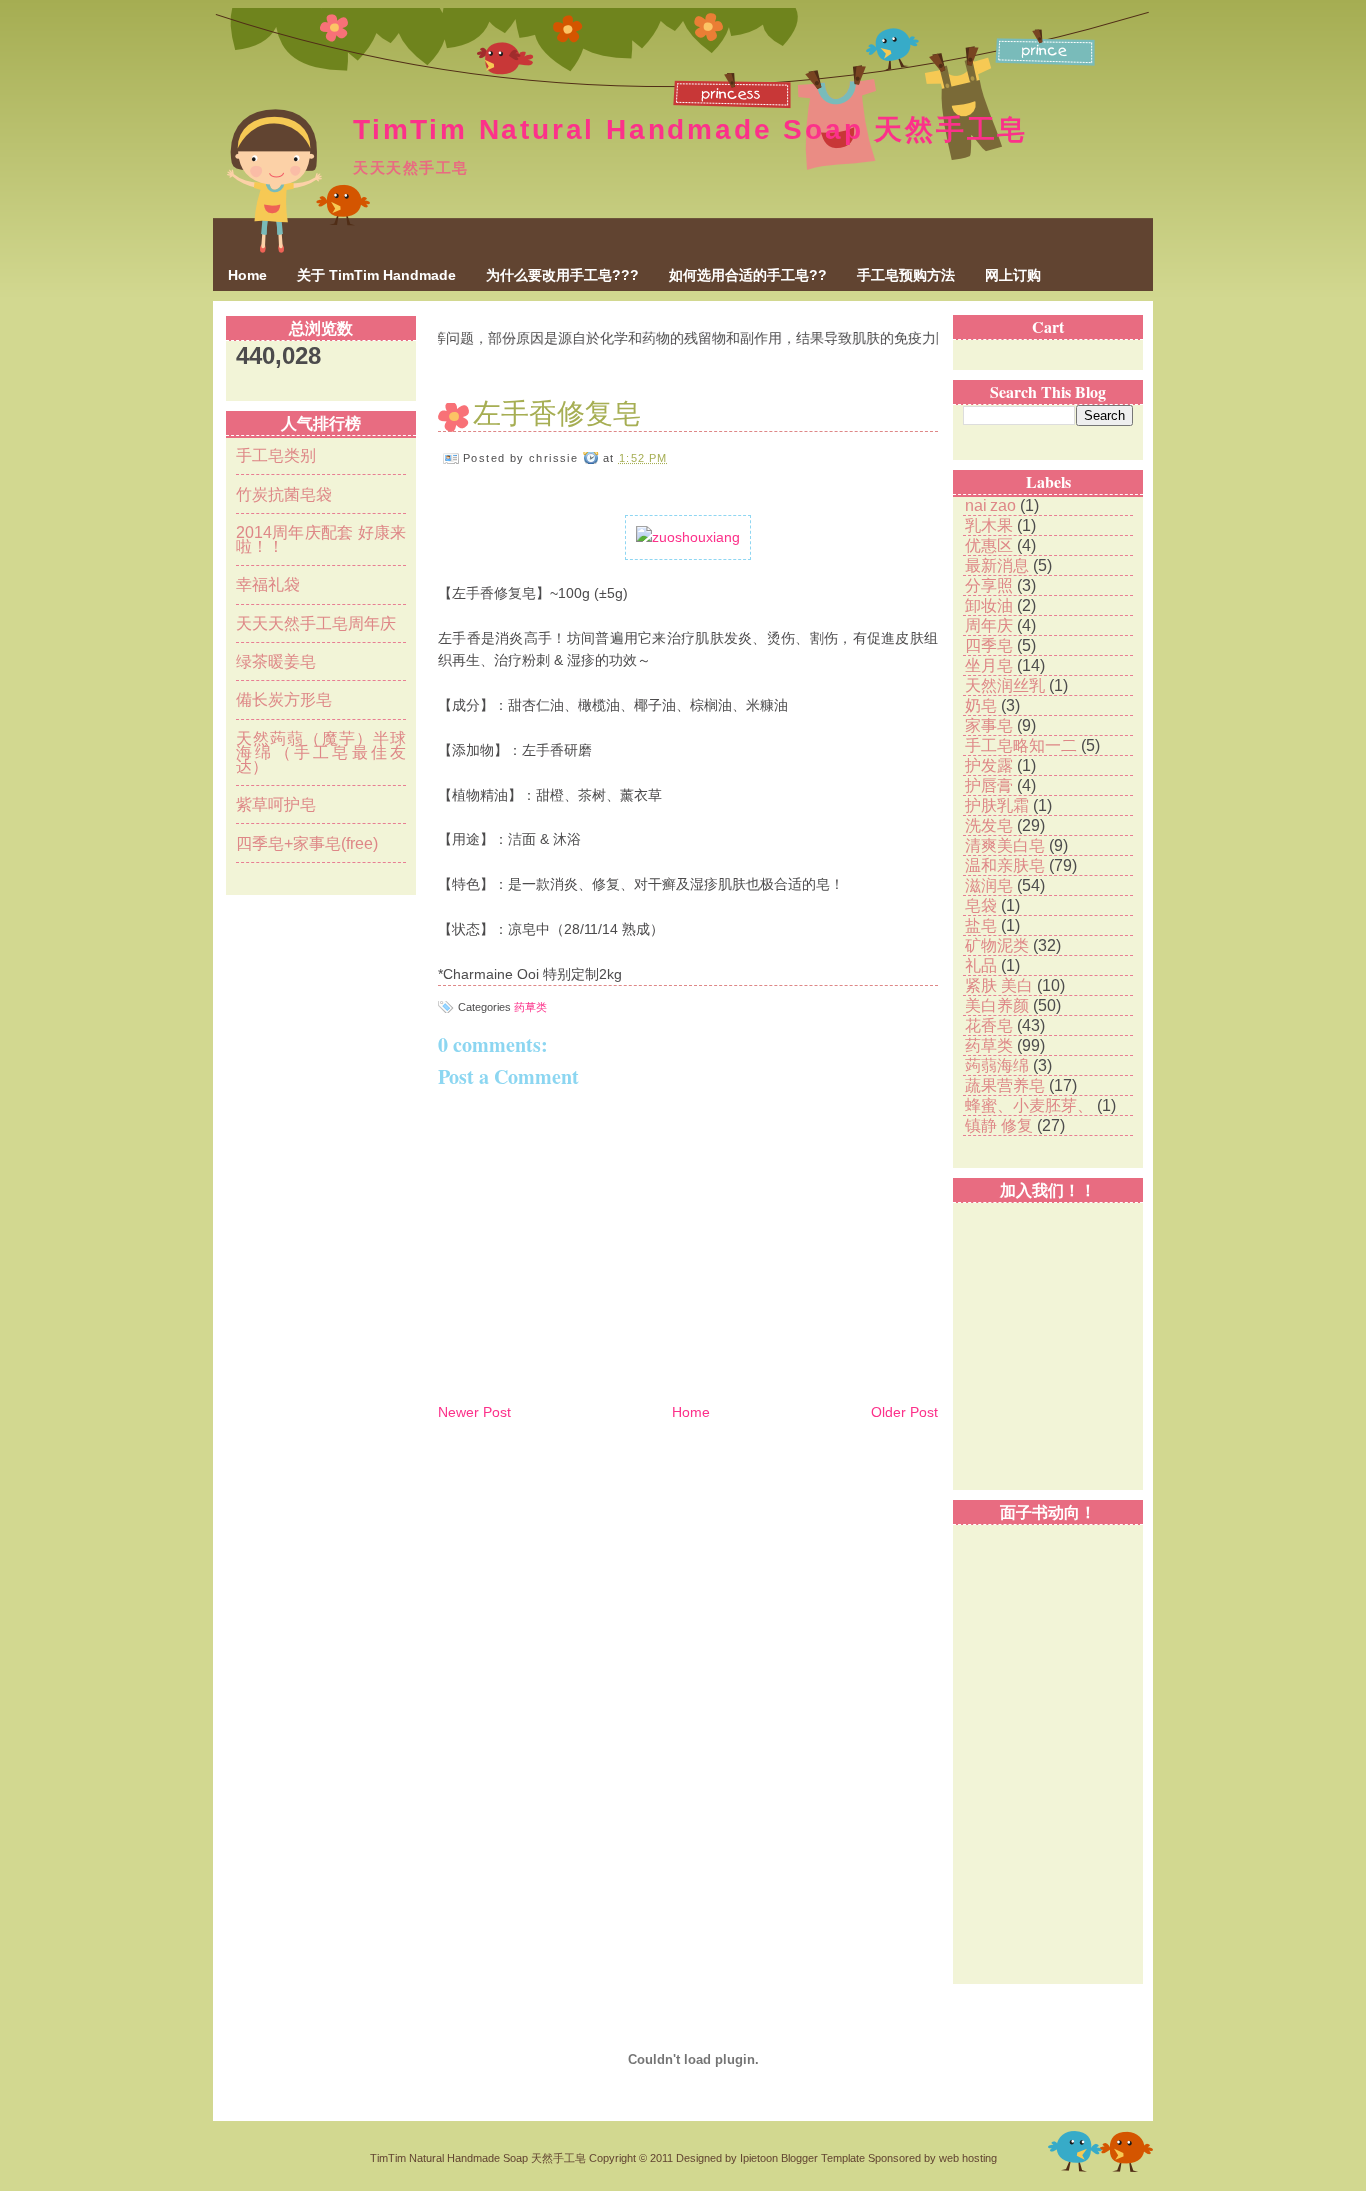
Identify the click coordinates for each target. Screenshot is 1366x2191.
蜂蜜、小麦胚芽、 (1031, 1105)
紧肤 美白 (1001, 985)
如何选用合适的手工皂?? (748, 275)
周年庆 (991, 625)
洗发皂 (991, 825)
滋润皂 (991, 885)
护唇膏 (991, 785)
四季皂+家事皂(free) (307, 843)
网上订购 (1013, 275)
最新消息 (999, 565)
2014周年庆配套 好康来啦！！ (321, 539)
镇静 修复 (1001, 1125)
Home (247, 275)
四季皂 (991, 645)
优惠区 (991, 545)
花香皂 (991, 1025)
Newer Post (474, 1412)
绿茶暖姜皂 (276, 661)
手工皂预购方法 (906, 275)
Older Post (904, 1412)
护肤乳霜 (999, 805)
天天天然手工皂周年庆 (316, 623)
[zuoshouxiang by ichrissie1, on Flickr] (688, 537)
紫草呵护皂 (276, 804)
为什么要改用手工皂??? (562, 275)
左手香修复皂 (557, 412)
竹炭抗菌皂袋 (284, 494)
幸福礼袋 (268, 584)
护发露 (991, 765)
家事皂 (991, 725)
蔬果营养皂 (1007, 1085)
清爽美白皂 (1007, 845)
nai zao (992, 505)
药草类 (530, 1007)
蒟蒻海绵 (999, 1065)
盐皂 (983, 925)
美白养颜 (999, 1005)
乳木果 (991, 525)
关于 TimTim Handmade (376, 275)
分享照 (991, 585)
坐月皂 (991, 665)
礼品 (983, 965)
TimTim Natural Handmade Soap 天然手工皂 (690, 129)
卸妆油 (991, 605)
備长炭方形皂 (284, 699)
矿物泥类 (999, 945)
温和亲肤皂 (1007, 865)
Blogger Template (823, 2158)
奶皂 (983, 705)
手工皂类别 (276, 455)
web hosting (968, 2158)
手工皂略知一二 (1023, 745)
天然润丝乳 (1007, 685)
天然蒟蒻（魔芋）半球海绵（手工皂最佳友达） (321, 752)
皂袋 (983, 905)
